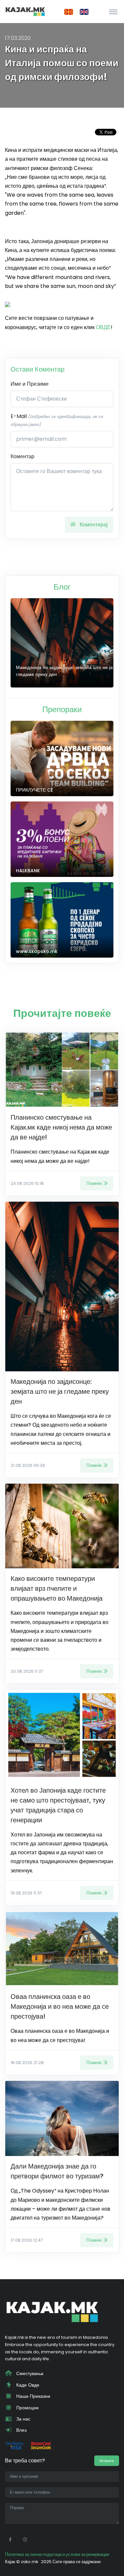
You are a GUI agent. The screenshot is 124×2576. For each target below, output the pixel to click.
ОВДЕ (103, 327)
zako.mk (29, 2562)
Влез (21, 2430)
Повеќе (94, 1183)
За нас (23, 2419)
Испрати (107, 2461)
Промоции (27, 2408)
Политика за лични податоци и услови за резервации (57, 2554)
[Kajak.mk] (25, 12)
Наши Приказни (33, 2396)
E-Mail (57, 420)
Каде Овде (27, 2385)
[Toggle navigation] (113, 12)
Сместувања (29, 2373)
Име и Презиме (30, 384)
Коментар (22, 456)
